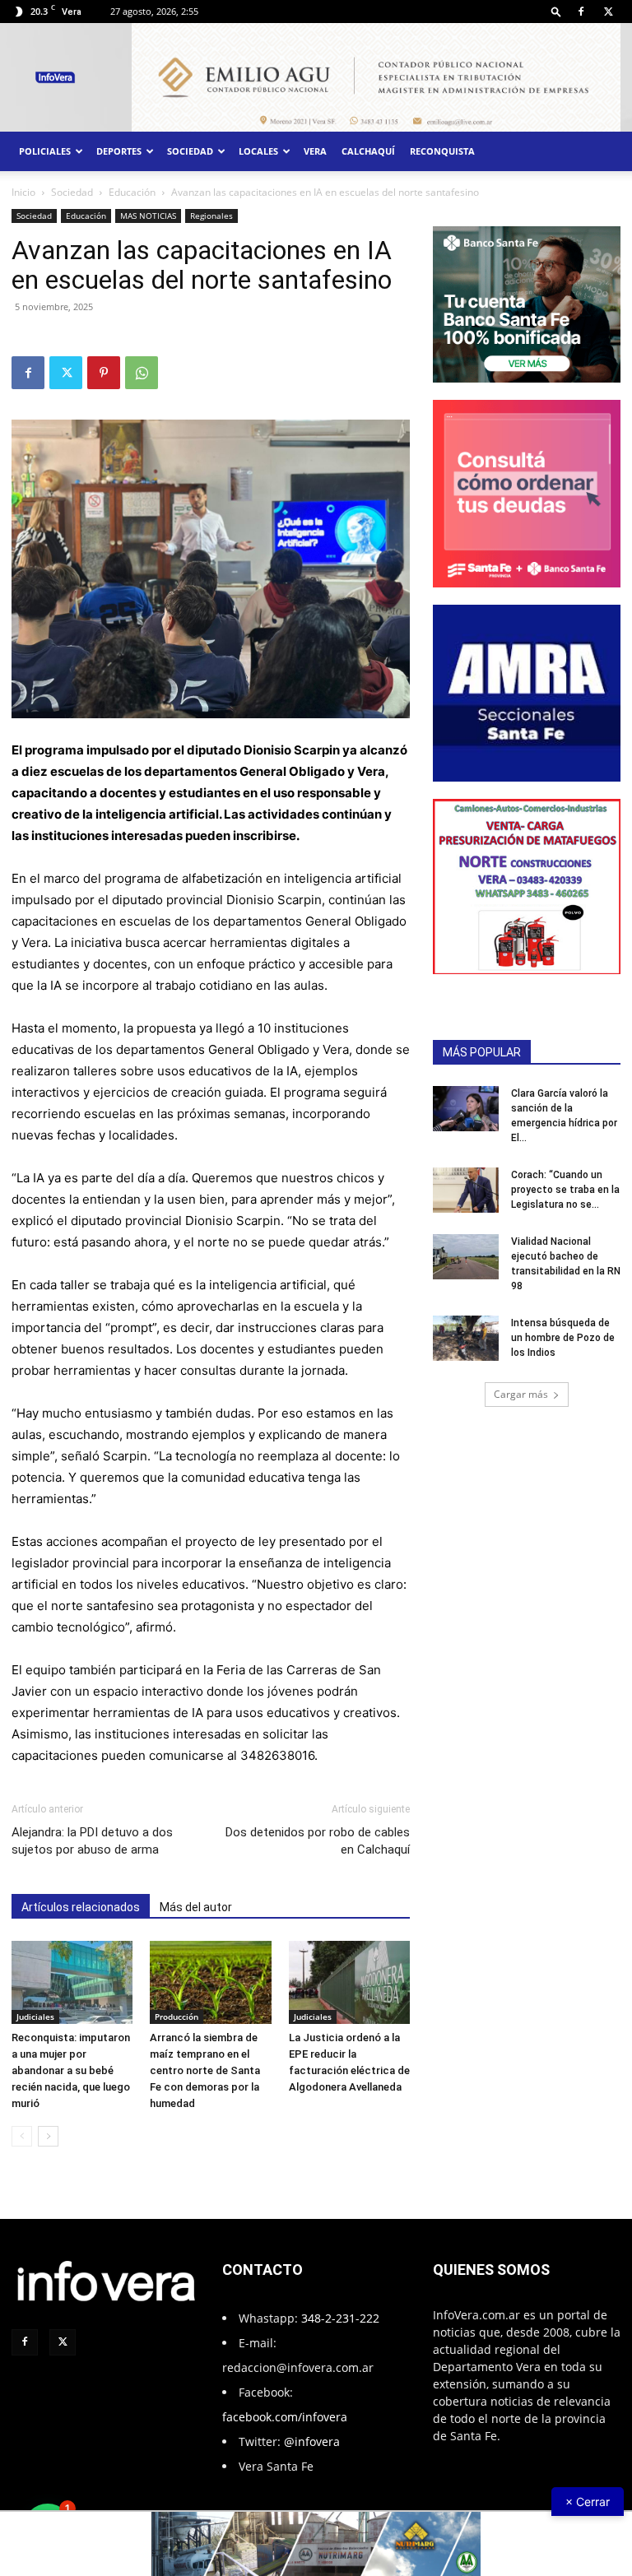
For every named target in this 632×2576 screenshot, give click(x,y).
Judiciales (35, 2017)
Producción (177, 2017)
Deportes (119, 151)
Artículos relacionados (81, 1907)
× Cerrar (588, 2502)
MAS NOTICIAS (148, 216)
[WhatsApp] (142, 373)
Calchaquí (368, 151)
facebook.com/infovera (285, 2417)
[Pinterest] (104, 373)
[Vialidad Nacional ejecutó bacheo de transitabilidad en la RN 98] (466, 1257)
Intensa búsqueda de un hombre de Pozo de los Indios (563, 1338)
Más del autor (196, 1907)
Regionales (211, 216)
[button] (556, 11)
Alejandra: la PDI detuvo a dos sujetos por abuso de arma (92, 1841)
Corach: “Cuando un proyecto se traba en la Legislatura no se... (565, 1190)
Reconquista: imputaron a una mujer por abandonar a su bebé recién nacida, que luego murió (71, 2070)
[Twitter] (608, 12)
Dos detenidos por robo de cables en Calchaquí (318, 1841)
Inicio (23, 192)
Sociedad (190, 151)
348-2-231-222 (340, 2318)
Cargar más (521, 1394)
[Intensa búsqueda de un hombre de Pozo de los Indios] (466, 1338)
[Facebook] (581, 12)
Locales (258, 151)
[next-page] (48, 2136)
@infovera (312, 2441)
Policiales (45, 151)
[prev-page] (22, 2136)
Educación (132, 192)
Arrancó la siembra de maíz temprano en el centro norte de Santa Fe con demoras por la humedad (205, 2070)
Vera (315, 151)
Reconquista (442, 151)
